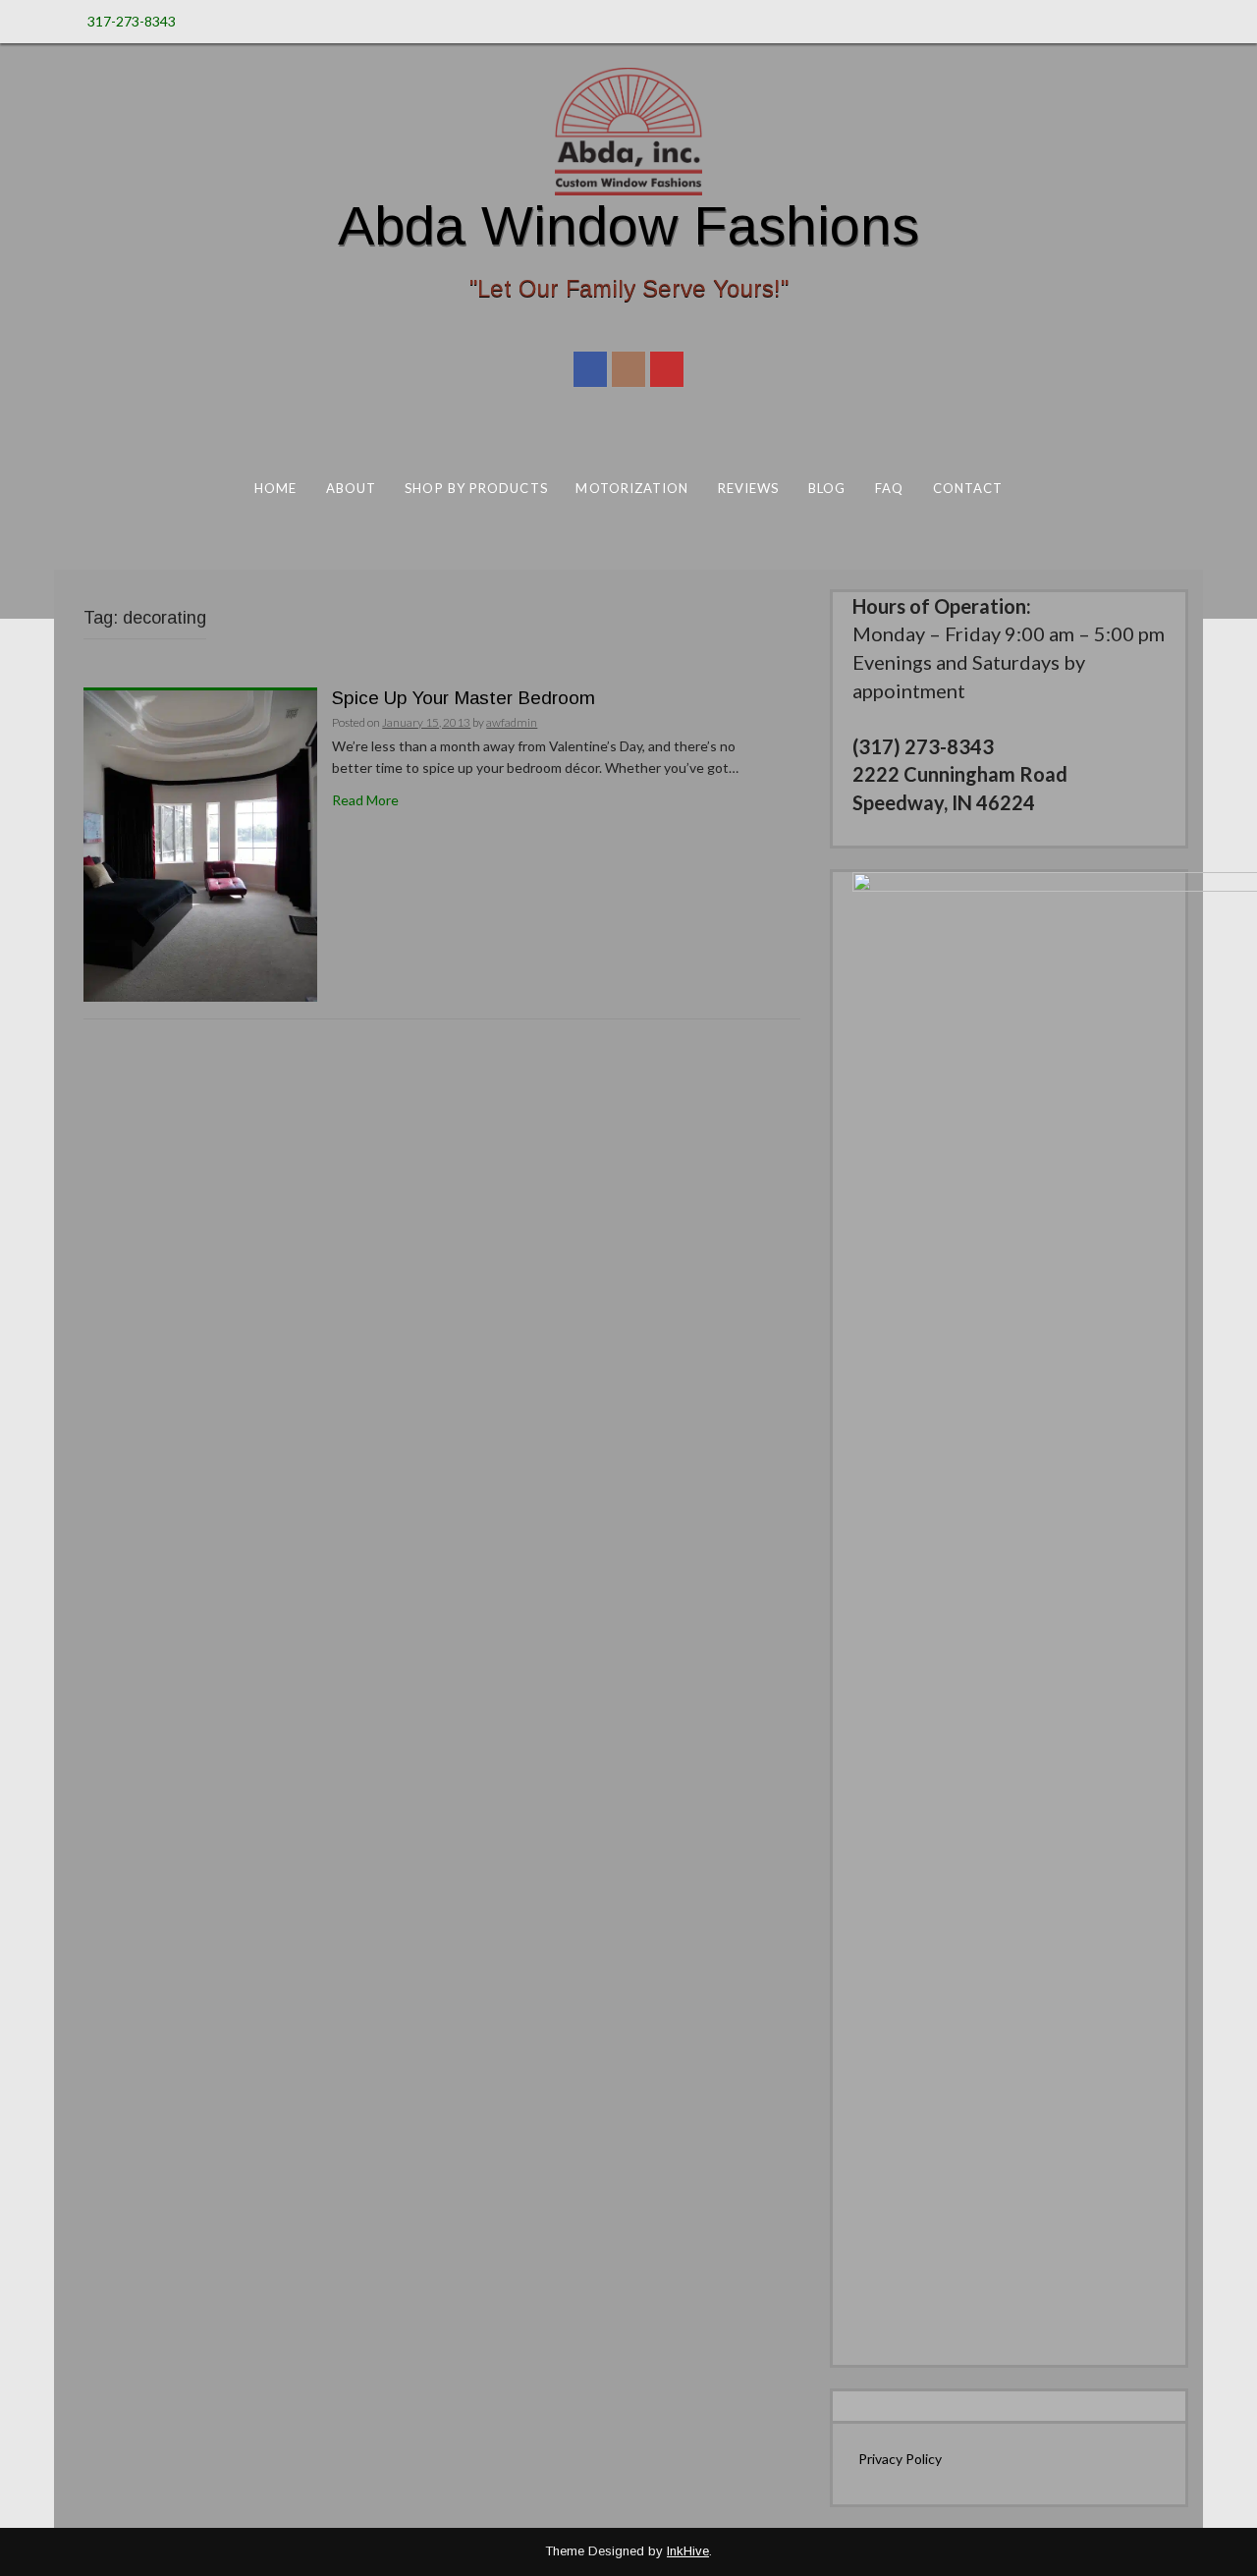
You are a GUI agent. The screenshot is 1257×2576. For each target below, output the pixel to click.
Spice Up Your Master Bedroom (464, 698)
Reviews (749, 488)
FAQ (889, 488)
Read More (365, 800)
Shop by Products (476, 488)
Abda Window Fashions (628, 225)
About (352, 488)
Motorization (632, 488)
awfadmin (512, 722)
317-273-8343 (132, 21)
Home (275, 488)
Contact (968, 488)
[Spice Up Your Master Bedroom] (200, 844)
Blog (827, 488)
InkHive (688, 2551)
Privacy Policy (900, 2459)
